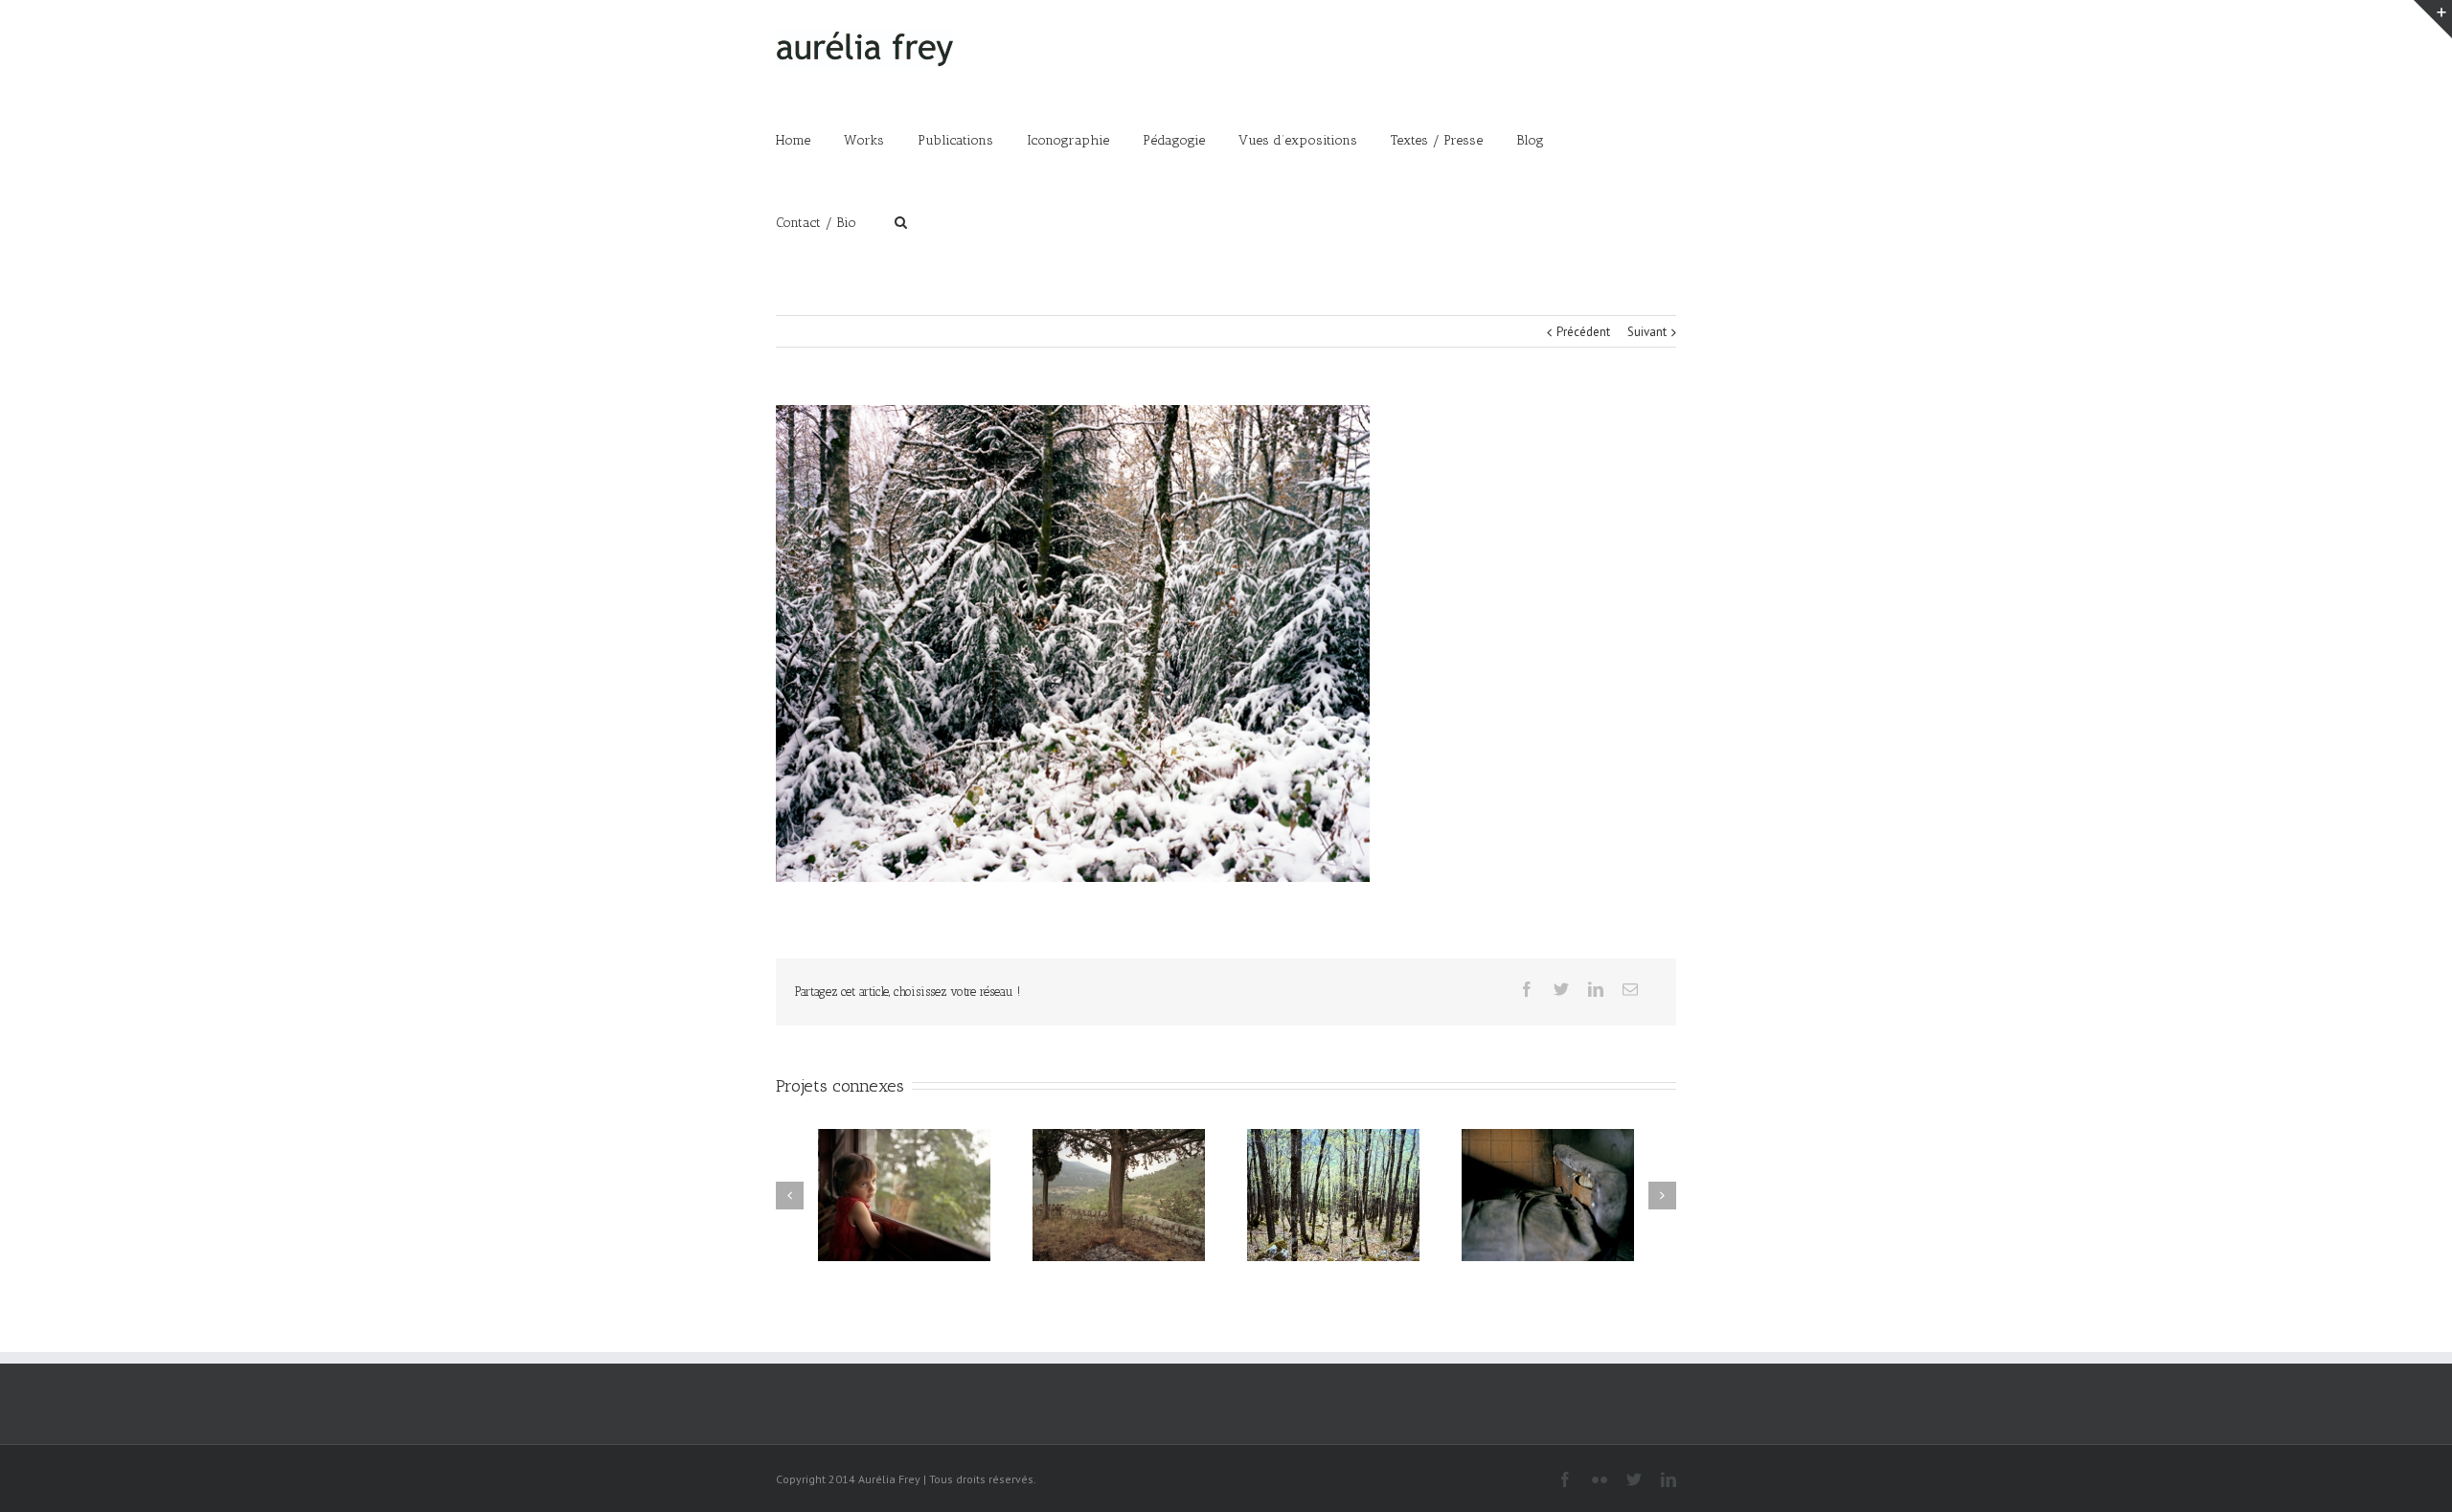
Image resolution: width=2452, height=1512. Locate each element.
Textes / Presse (1437, 140)
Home (793, 140)
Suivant (1647, 332)
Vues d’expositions (1298, 140)
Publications (955, 140)
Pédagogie (1174, 140)
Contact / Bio (816, 223)
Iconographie (1068, 140)
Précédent (1583, 332)
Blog (1530, 140)
